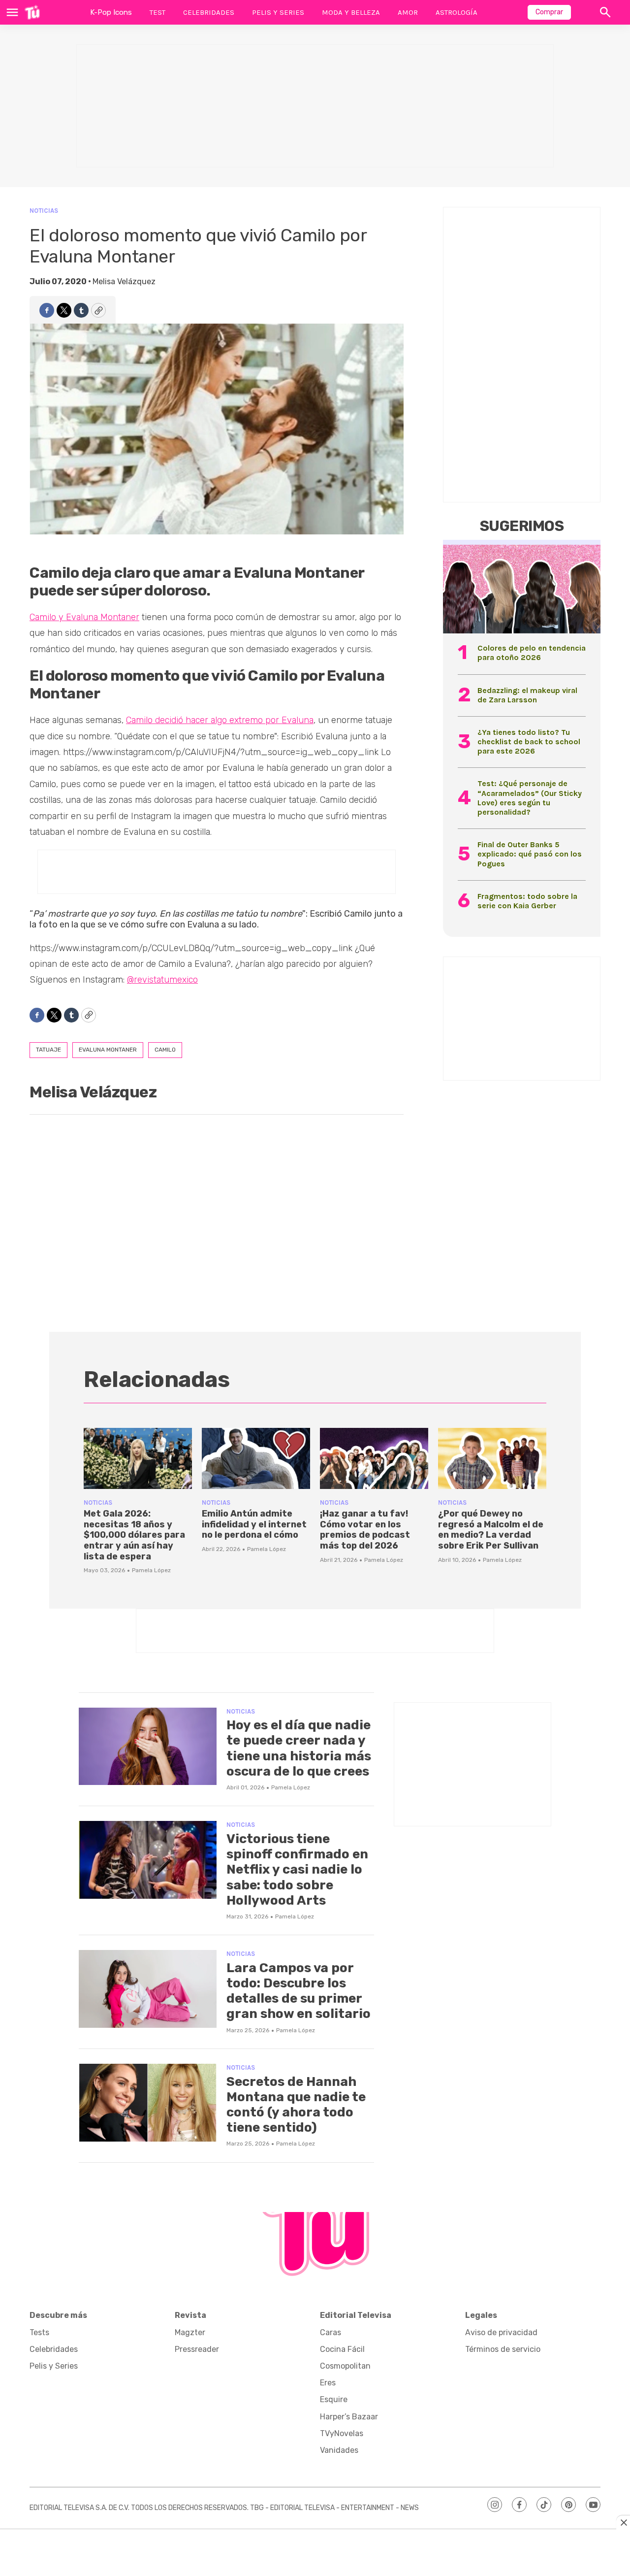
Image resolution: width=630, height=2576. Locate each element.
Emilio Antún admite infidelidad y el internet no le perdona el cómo (254, 1524)
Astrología (457, 12)
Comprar (549, 12)
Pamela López (151, 1570)
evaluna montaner (108, 1050)
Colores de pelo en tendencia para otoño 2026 (532, 653)
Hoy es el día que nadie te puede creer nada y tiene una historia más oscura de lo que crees (299, 1748)
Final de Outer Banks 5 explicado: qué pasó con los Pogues (530, 854)
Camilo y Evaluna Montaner (84, 617)
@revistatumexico (162, 980)
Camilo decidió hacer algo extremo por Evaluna (220, 720)
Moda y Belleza (351, 12)
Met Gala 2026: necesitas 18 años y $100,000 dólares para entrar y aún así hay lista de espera (134, 1535)
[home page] (32, 12)
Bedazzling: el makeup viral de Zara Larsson (527, 695)
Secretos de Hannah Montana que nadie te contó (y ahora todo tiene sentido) (296, 2105)
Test (157, 12)
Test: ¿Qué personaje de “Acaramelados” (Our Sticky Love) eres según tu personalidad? (530, 798)
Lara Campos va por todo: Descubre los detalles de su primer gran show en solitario (299, 1991)
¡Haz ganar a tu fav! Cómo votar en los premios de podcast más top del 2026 (365, 1530)
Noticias (44, 211)
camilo (165, 1050)
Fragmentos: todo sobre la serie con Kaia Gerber (527, 901)
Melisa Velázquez (124, 281)
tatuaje (48, 1050)
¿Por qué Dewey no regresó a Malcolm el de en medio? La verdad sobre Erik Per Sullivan (491, 1530)
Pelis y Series (278, 12)
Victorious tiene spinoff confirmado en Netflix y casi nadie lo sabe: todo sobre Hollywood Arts (297, 1870)
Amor (408, 12)
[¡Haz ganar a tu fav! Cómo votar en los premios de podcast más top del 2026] (374, 1458)
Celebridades (209, 12)
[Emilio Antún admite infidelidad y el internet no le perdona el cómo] (256, 1458)
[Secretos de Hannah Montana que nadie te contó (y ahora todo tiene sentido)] (148, 2103)
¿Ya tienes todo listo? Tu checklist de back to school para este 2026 (529, 742)
